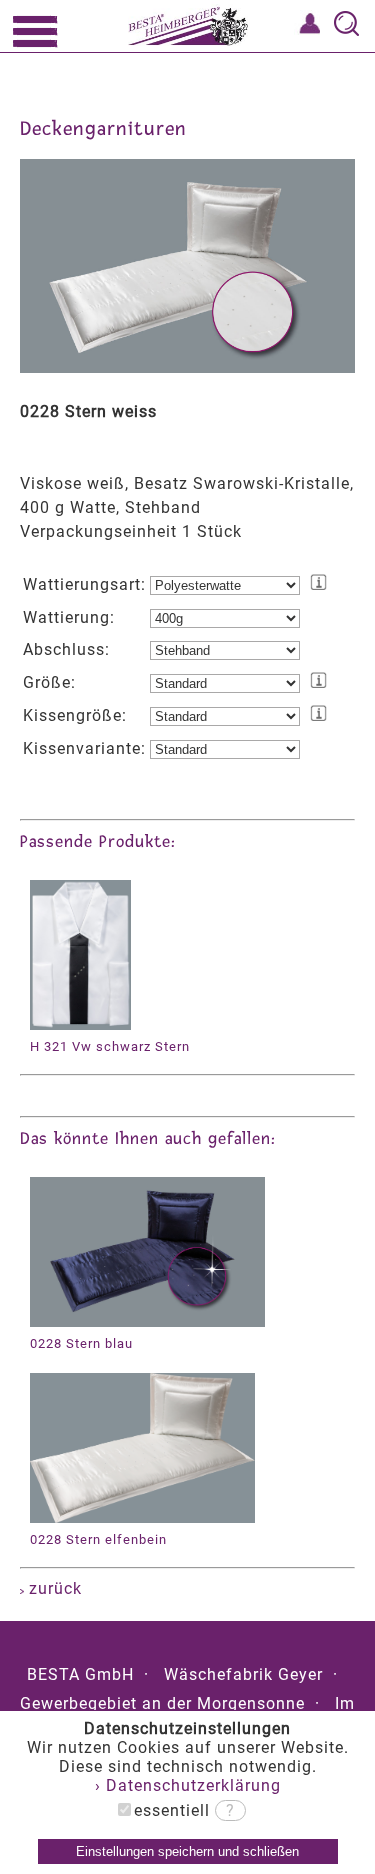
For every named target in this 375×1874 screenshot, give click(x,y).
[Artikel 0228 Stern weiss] (187, 367)
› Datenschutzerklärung (188, 1785)
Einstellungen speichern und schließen (187, 1851)
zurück (53, 1588)
